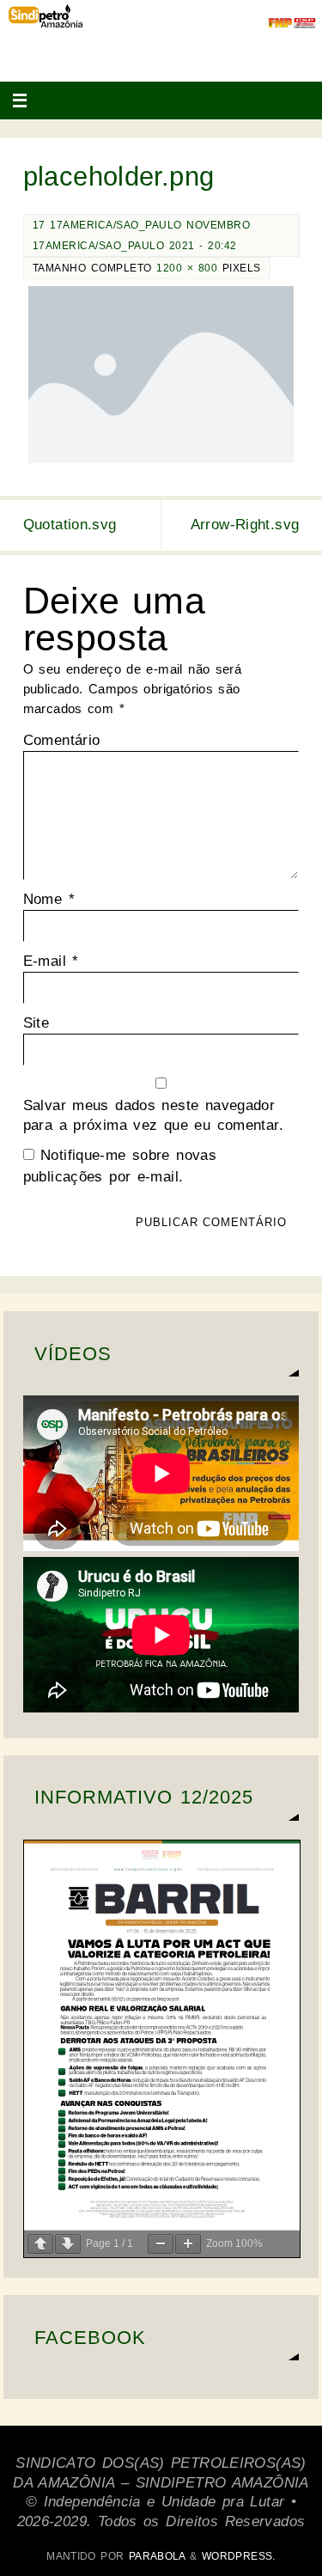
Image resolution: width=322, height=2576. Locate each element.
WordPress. (239, 2556)
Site (36, 1023)
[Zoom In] (188, 2244)
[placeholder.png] (161, 375)
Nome (49, 899)
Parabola (157, 2556)
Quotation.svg (70, 525)
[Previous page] (40, 2244)
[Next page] (68, 2244)
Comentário (62, 740)
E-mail (51, 961)
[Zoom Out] (161, 2244)
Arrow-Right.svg (245, 525)
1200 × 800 (187, 268)
